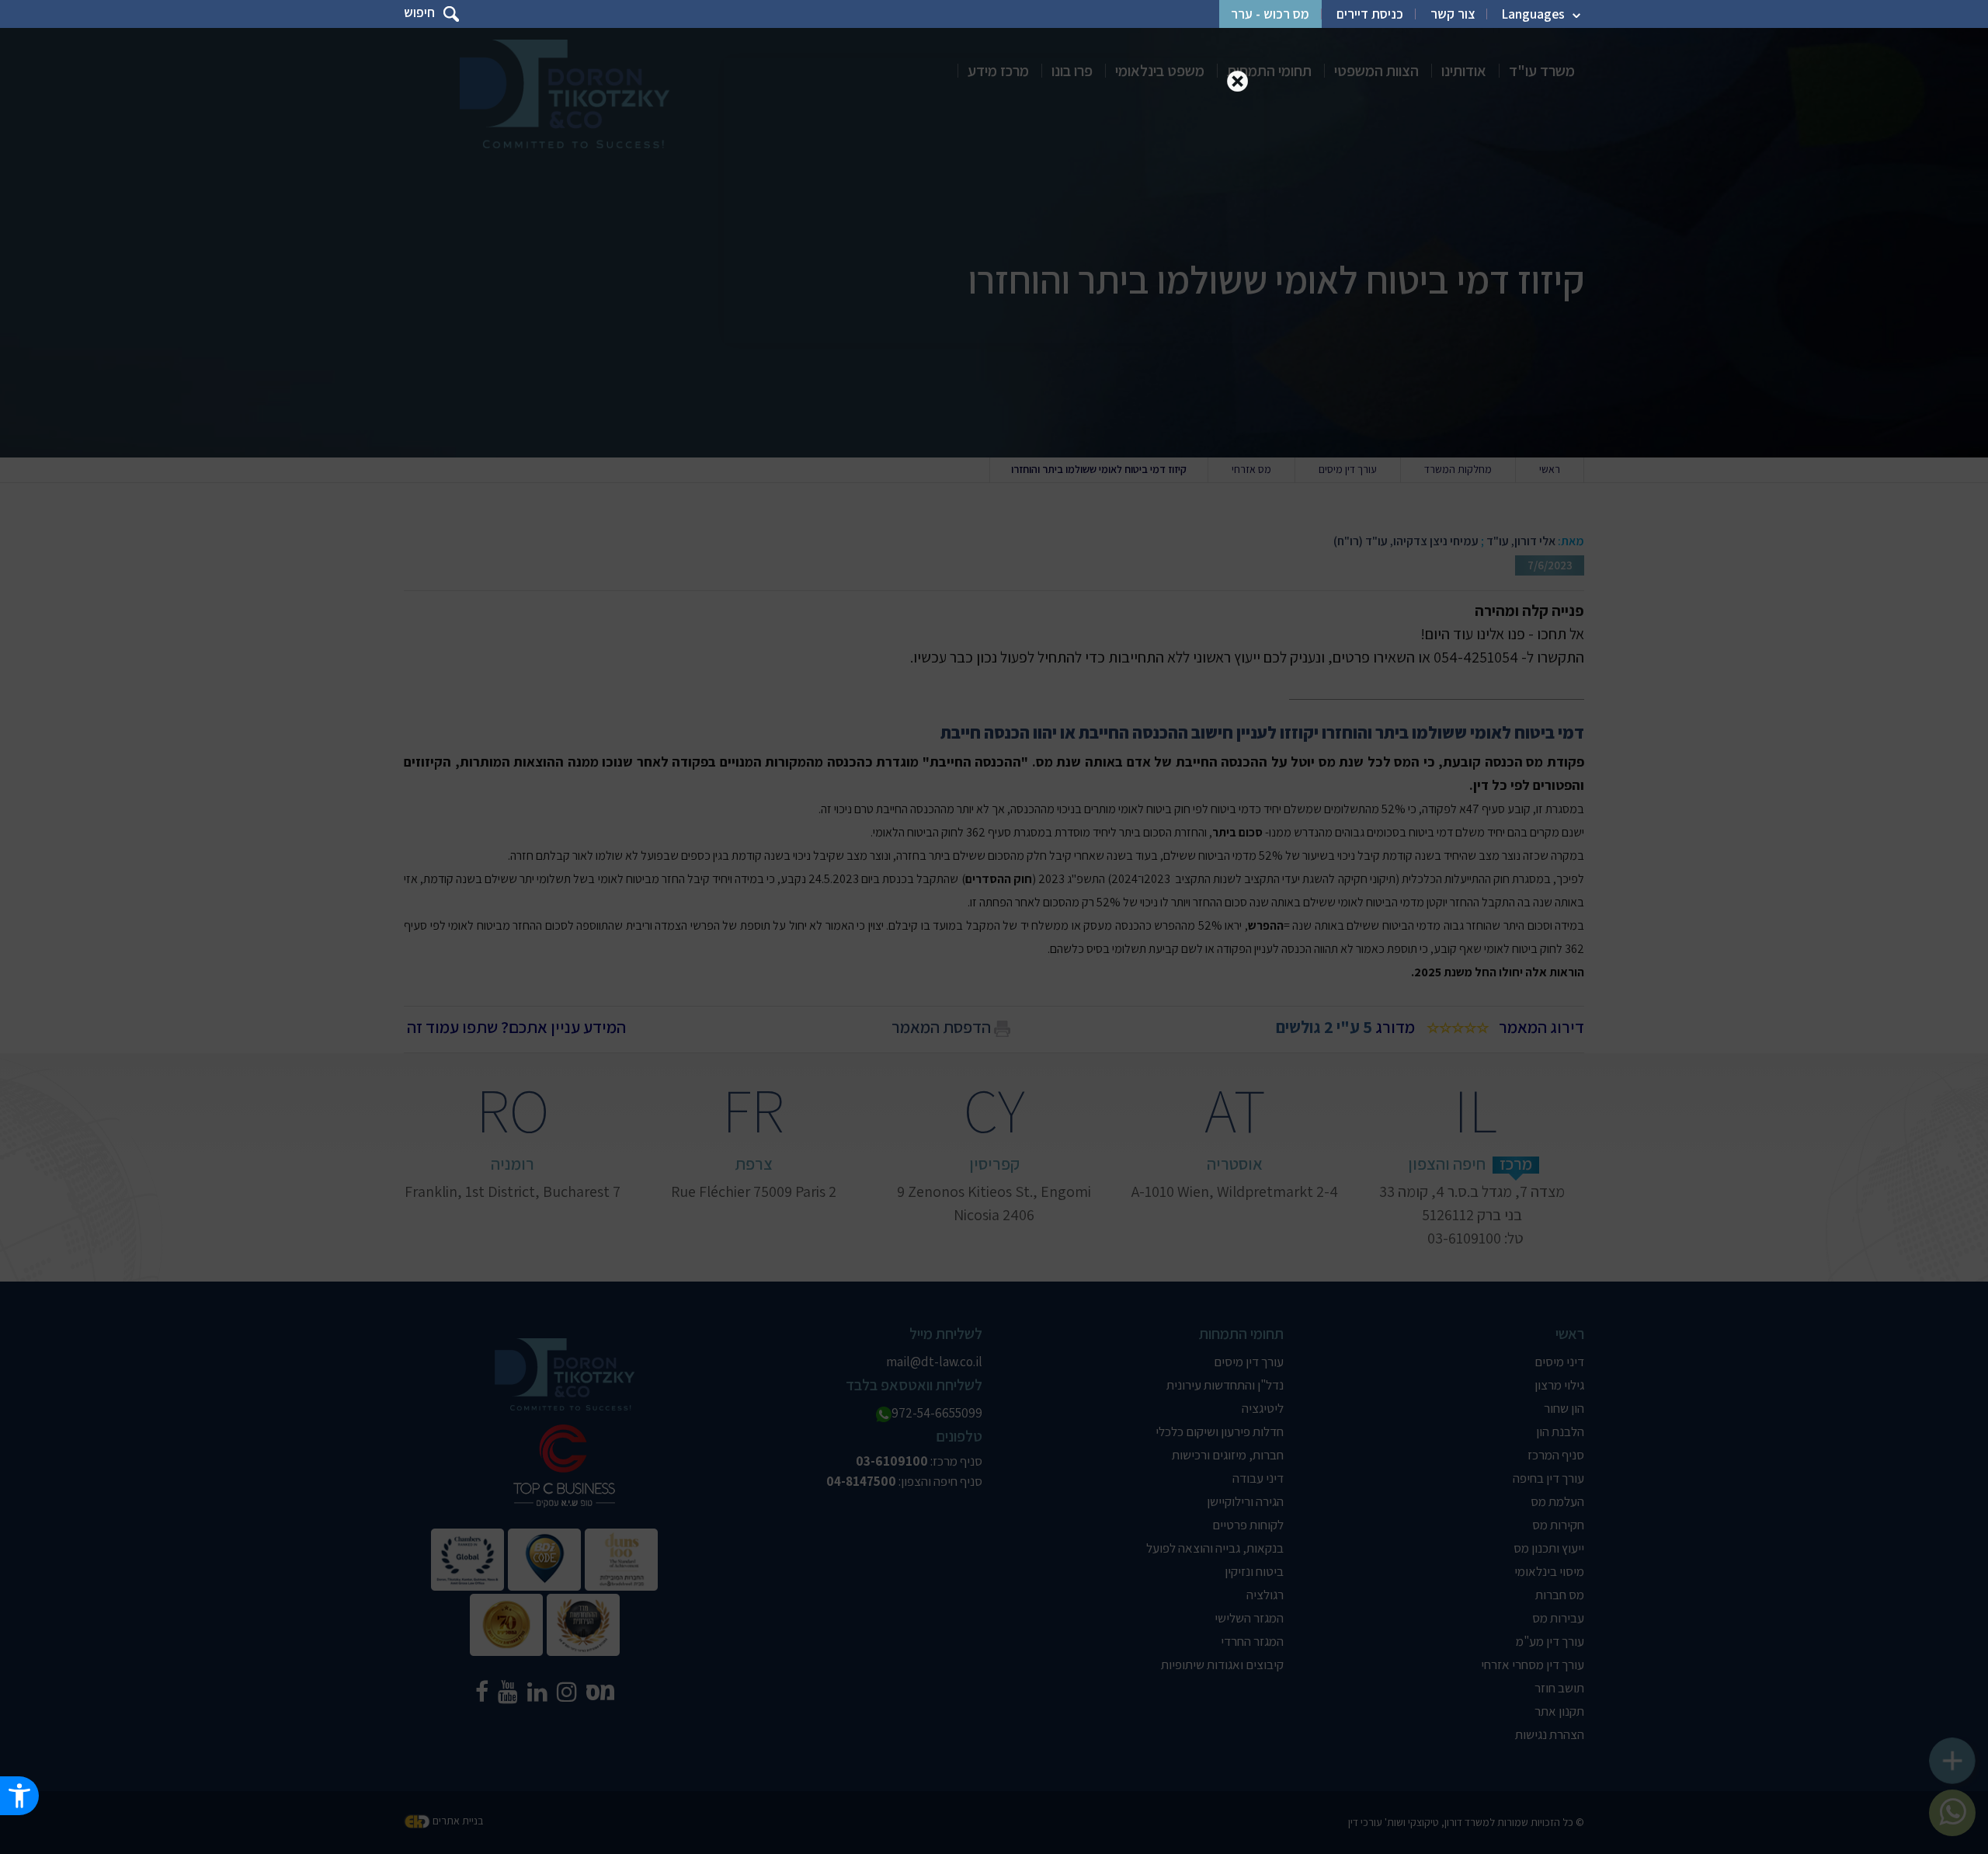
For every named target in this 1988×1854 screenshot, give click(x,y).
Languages (1533, 14)
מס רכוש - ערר (1270, 14)
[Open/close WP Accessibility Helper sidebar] (19, 1796)
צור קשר (1453, 14)
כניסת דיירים (1370, 14)
